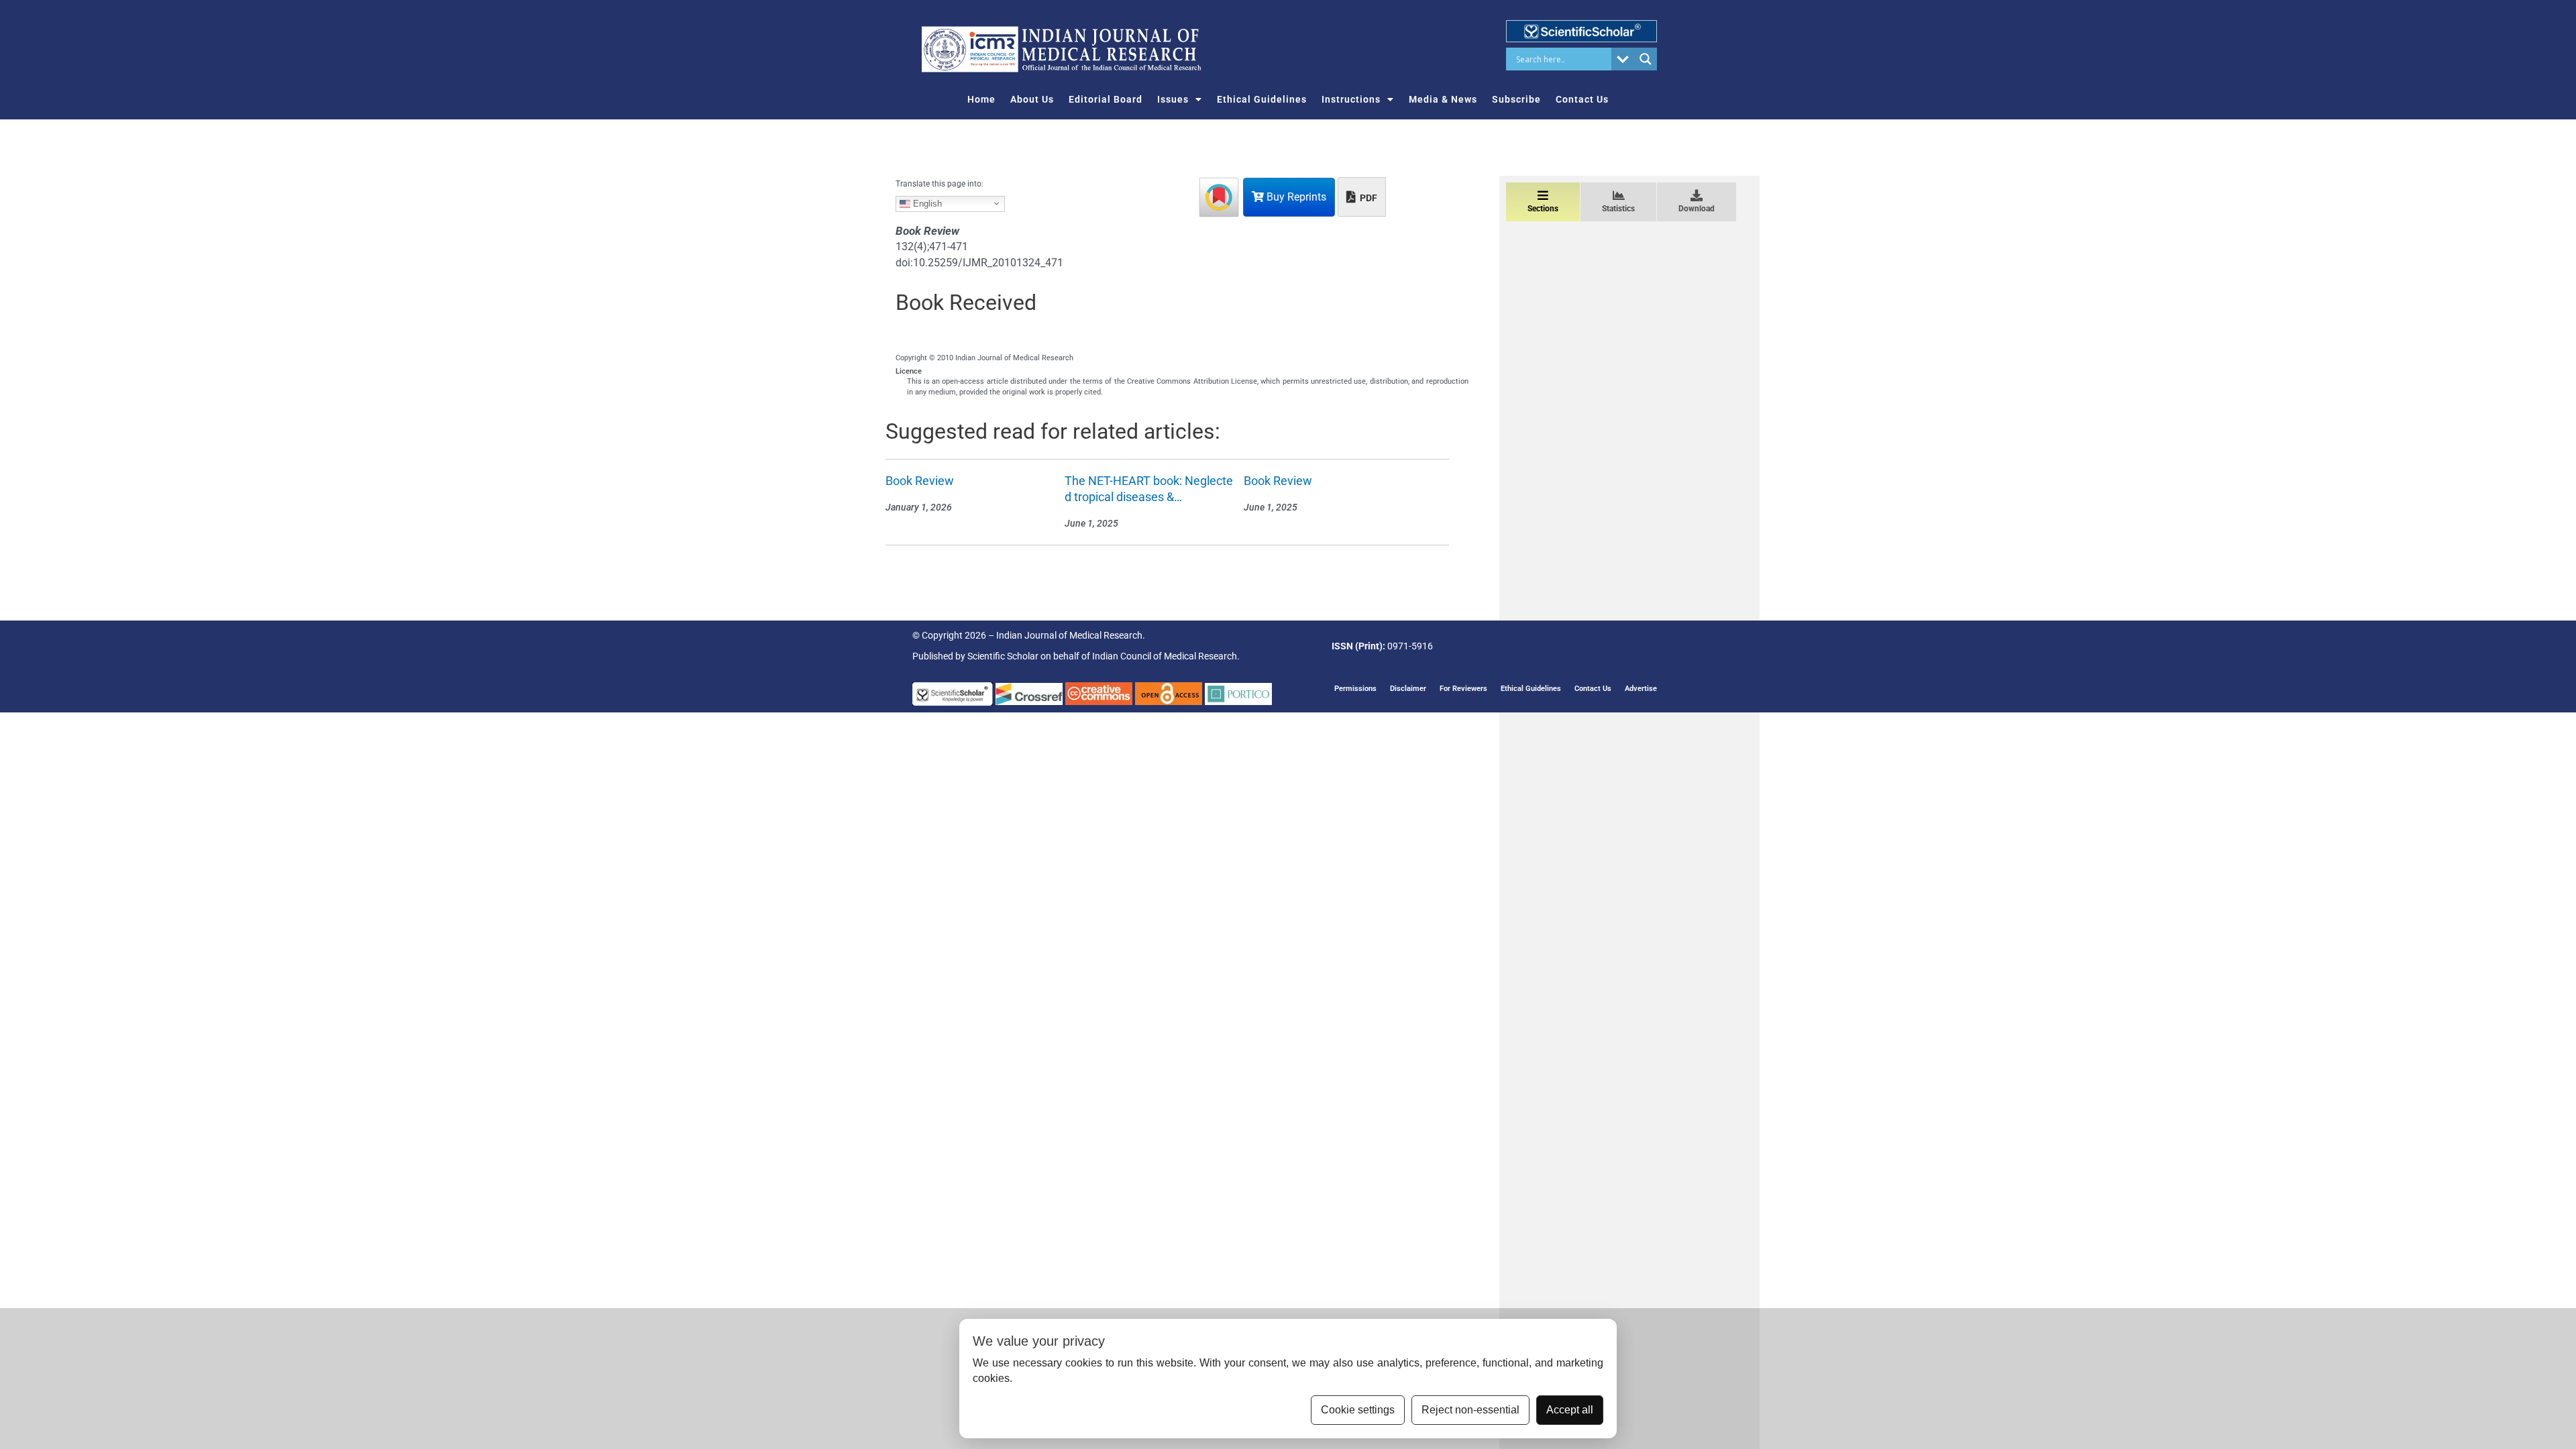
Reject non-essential (1470, 1410)
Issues (1173, 99)
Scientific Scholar (1003, 656)
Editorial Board (1106, 99)
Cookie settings (1358, 1410)
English (926, 203)
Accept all (1570, 1410)
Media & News (1443, 99)
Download (1697, 209)
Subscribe (1516, 99)
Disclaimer (1408, 689)
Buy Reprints (1295, 197)
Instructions (1351, 99)
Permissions (1355, 689)
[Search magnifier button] (1646, 59)
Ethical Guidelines (1262, 99)
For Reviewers (1463, 689)
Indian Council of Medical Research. (1166, 656)
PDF (1367, 198)
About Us (1032, 99)
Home (981, 99)
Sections (1543, 209)
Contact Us (1582, 99)
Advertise (1641, 689)
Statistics (1618, 209)
